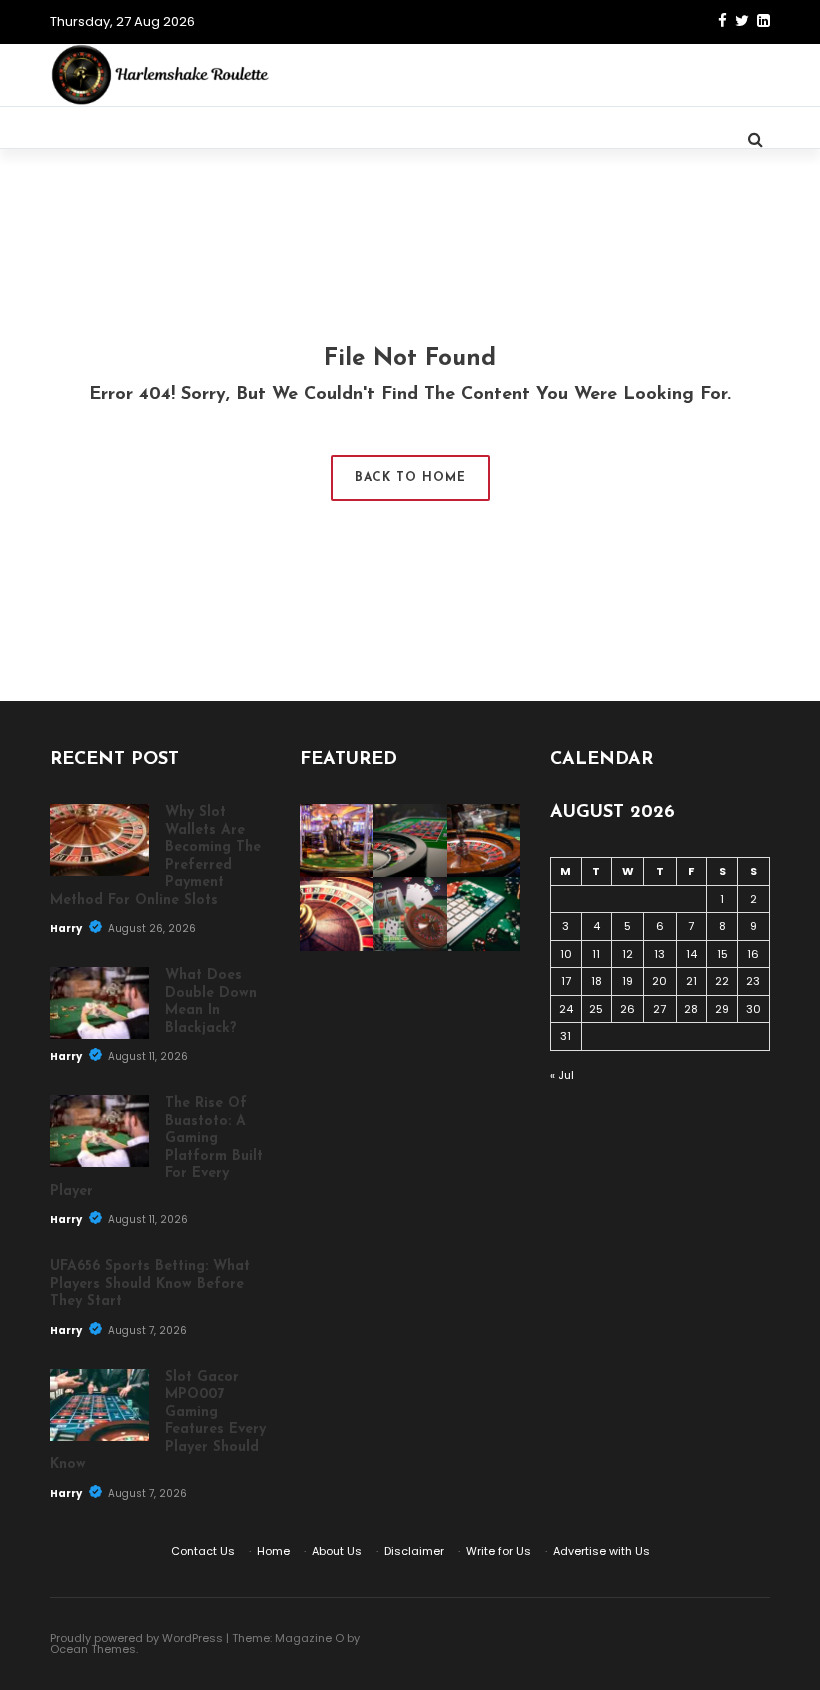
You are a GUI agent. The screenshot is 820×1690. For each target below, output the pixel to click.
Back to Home (410, 478)
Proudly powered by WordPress (136, 1638)
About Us (337, 1551)
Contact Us (203, 1551)
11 (596, 954)
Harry (67, 928)
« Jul (562, 1075)
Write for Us (498, 1551)
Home (273, 1551)
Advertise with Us (601, 1551)
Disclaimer (414, 1551)
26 (627, 1009)
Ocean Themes (93, 1649)
